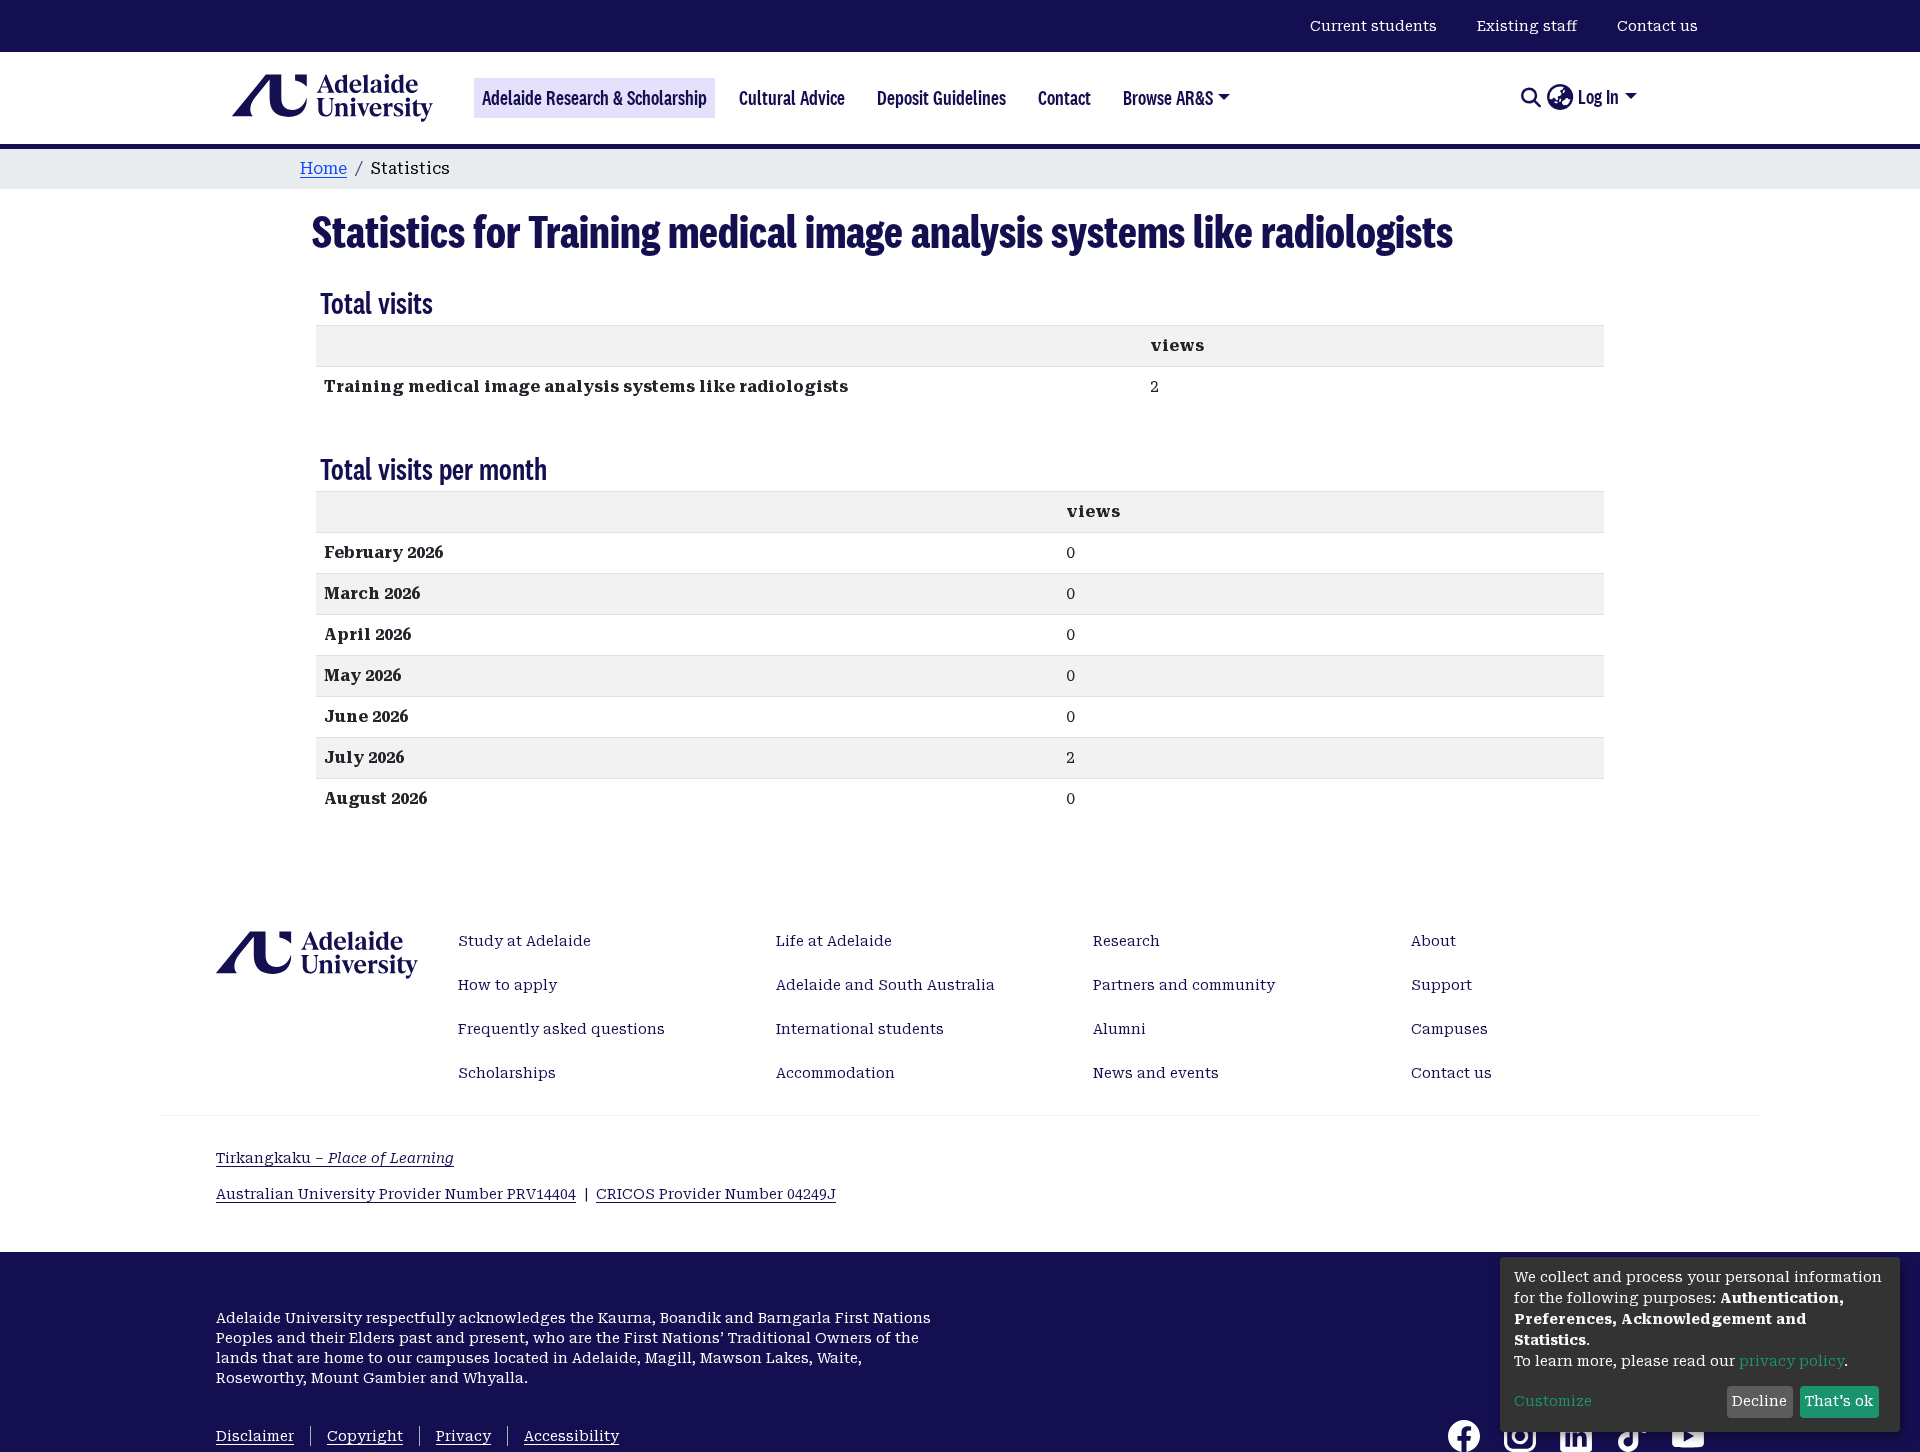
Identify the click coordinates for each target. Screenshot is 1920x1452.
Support (1441, 985)
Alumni (1119, 1029)
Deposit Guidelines (941, 98)
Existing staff (1527, 26)
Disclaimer (255, 1436)
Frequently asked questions (561, 1029)
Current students (1373, 26)
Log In (1598, 97)
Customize (1553, 1401)
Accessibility (571, 1436)
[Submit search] (1530, 98)
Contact (1064, 98)
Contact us (1657, 26)
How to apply (507, 985)
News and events (1156, 1073)
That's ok (1839, 1401)
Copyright (365, 1436)
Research (1126, 941)
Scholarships (507, 1073)
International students (860, 1029)
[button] (1559, 98)
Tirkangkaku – (335, 1158)
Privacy (463, 1436)
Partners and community (1184, 985)
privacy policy (1791, 1361)
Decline (1759, 1401)
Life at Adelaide (834, 941)
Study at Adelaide (524, 941)
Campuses (1449, 1029)
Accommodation (835, 1073)
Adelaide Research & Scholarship (594, 98)
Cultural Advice (792, 98)
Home (323, 168)
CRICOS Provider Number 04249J (716, 1194)
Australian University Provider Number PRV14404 (396, 1194)
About (1433, 941)
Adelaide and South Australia (885, 985)
